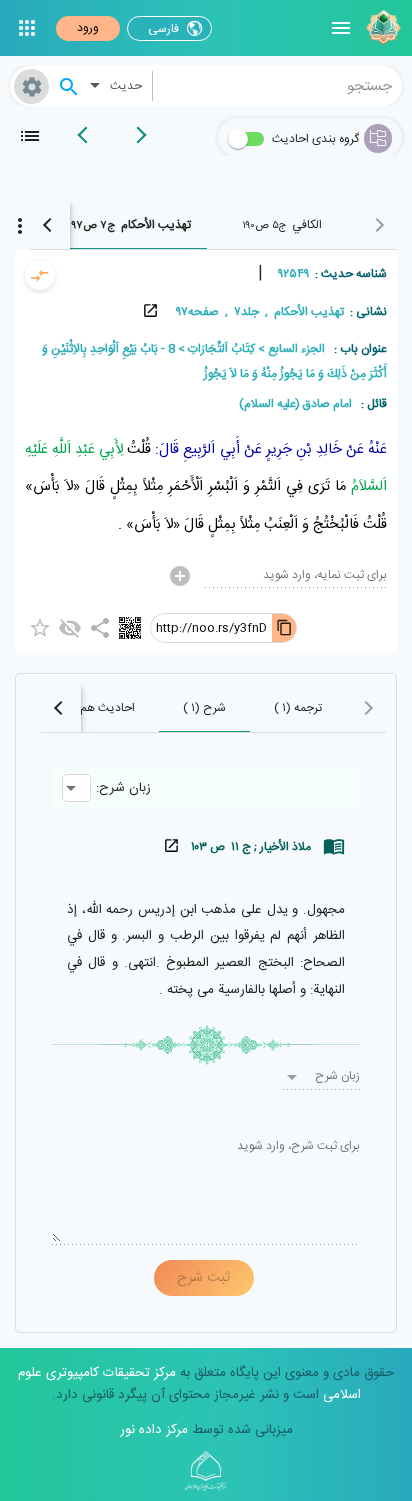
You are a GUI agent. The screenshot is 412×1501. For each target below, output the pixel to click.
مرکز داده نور (154, 1430)
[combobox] (278, 86)
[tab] (282, 225)
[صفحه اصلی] (381, 28)
